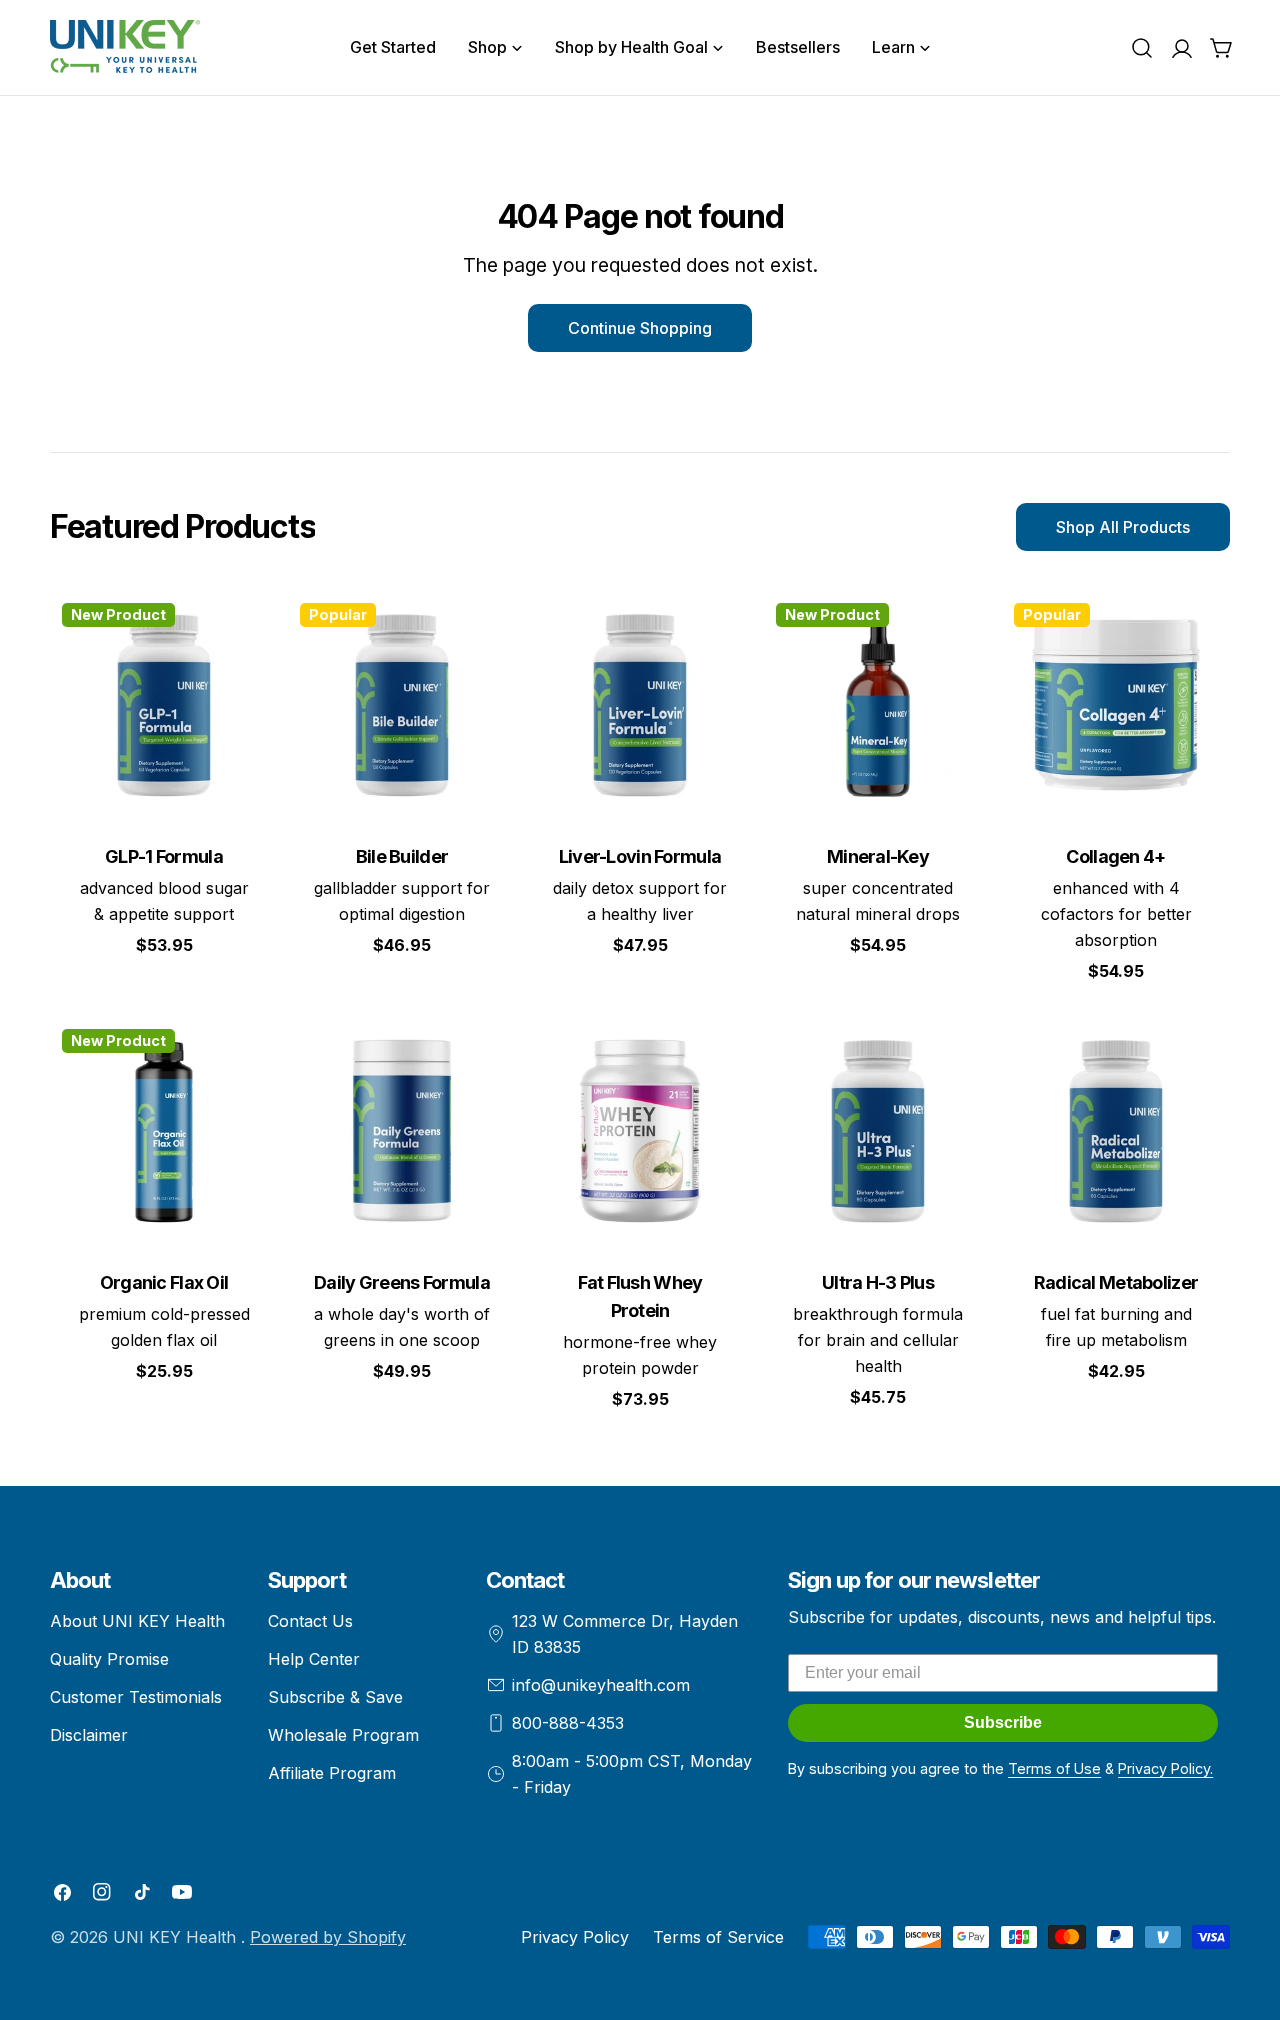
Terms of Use (1054, 1768)
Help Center (314, 1659)
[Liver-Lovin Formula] (640, 705)
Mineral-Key (878, 856)
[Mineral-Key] (878, 705)
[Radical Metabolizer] (1116, 1131)
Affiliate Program (332, 1773)
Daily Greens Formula (402, 1282)
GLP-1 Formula (164, 856)
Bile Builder (402, 856)
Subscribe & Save (335, 1697)
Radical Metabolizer (1116, 1282)
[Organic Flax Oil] (164, 1131)
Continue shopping (640, 328)
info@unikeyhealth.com (601, 1685)
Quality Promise (109, 1659)
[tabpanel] (640, 1013)
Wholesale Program (343, 1735)
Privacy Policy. (1165, 1768)
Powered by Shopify (328, 1937)
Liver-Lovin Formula (640, 856)
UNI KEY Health (177, 1937)
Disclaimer (89, 1735)
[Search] (1142, 48)
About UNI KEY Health (137, 1621)
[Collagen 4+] (1116, 705)
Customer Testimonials (136, 1697)
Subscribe (1003, 1722)
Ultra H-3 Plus (878, 1282)
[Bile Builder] (402, 705)
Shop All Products (1123, 527)
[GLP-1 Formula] (164, 705)
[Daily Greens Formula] (402, 1131)
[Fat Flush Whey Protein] (640, 1131)
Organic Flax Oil (164, 1282)
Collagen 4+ (1115, 856)
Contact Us (310, 1621)
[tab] (182, 527)
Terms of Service (718, 1937)
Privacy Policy (575, 1937)
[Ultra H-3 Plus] (878, 1131)
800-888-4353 (568, 1723)
